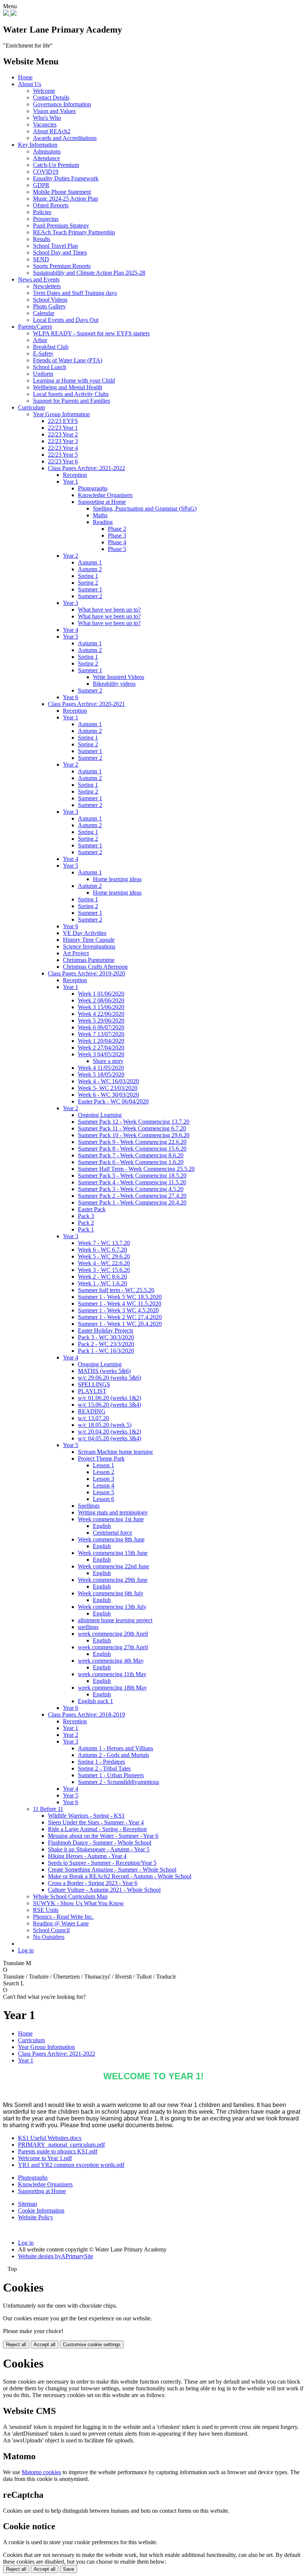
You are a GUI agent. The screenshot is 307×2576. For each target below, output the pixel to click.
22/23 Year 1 (63, 428)
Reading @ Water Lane (61, 1923)
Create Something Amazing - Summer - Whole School (112, 1869)
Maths (100, 515)
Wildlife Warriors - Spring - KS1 (86, 1816)
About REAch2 (52, 131)
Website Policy (36, 2217)
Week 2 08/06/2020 (101, 1000)
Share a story (108, 1061)
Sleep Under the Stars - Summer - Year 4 (96, 1822)
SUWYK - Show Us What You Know (78, 1903)
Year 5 (71, 637)
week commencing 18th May (112, 1688)
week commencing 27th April (113, 1647)
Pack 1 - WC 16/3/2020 (106, 1351)
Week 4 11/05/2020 (101, 1068)
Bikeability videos (114, 684)
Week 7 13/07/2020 (101, 1034)
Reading (103, 522)
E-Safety (43, 354)
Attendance (46, 158)
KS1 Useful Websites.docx (50, 2138)
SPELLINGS (94, 1384)
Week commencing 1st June (111, 1519)
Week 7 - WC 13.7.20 (104, 1243)
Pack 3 (86, 1216)
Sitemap (28, 2204)
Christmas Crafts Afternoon (95, 967)
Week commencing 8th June (111, 1539)
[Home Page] (7, 14)
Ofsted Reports (51, 205)
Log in (26, 1950)
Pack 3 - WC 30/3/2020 (106, 1337)
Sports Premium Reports (62, 266)
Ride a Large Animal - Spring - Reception (97, 1829)
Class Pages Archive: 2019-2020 (86, 973)
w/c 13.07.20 (93, 1418)
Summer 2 (90, 596)
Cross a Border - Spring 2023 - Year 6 (93, 1883)
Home (25, 77)
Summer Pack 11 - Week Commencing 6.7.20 (132, 1128)
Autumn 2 (90, 569)
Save (69, 2569)
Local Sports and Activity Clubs (71, 394)
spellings (88, 1627)
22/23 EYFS (63, 421)
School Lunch (50, 367)
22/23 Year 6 (63, 461)
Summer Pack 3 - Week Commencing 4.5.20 (131, 1189)
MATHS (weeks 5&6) (104, 1371)
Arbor (40, 340)
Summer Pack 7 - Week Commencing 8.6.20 (131, 1155)
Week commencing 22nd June (113, 1566)
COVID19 (46, 172)
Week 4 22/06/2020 (101, 1014)
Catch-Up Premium (56, 165)
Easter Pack (92, 1209)
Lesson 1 (104, 1465)
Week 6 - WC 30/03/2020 (108, 1095)
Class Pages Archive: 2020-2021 (86, 704)
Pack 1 (86, 1229)
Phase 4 (117, 542)
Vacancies (45, 124)
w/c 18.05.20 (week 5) (105, 1425)
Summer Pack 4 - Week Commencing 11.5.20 (132, 1182)
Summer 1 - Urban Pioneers (111, 1775)
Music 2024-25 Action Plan (66, 199)
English (102, 1526)
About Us (30, 84)
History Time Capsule (89, 940)
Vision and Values (54, 111)
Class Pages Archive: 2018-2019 (86, 1715)
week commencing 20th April (113, 1634)
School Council (51, 1930)
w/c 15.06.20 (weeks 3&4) (110, 1405)
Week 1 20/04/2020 (101, 1041)
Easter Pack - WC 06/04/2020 (113, 1101)
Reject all (16, 2344)
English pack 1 (95, 1701)
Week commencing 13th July (112, 1607)
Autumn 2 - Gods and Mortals (113, 1755)
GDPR (41, 185)
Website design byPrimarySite (56, 2256)
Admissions (47, 151)
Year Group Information (61, 414)
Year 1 (71, 482)
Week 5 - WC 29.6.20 (104, 1256)
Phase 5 (117, 549)
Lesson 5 (104, 1492)
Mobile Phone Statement (62, 192)
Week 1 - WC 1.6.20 (102, 1283)
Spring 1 (88, 576)
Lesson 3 (104, 1479)
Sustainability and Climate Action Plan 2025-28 (89, 273)
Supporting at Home (102, 502)
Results (42, 239)
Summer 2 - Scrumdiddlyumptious (118, 1782)
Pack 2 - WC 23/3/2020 (106, 1344)
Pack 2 (86, 1223)
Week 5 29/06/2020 (101, 1021)
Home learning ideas (117, 879)
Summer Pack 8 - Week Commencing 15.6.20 (132, 1149)
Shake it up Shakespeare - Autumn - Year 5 (99, 1849)
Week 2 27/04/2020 (101, 1048)
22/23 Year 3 (63, 441)
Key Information (38, 145)
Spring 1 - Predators (101, 1762)
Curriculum (31, 407)
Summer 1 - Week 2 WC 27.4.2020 (120, 1317)
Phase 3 (117, 535)
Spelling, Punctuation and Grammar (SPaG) (145, 508)
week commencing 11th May (112, 1674)
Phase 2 (117, 529)
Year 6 (71, 697)
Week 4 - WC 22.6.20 (104, 1263)
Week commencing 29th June (113, 1580)
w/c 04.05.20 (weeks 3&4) (110, 1438)
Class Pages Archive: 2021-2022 (86, 468)
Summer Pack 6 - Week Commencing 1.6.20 (131, 1162)
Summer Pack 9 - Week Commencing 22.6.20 (132, 1142)
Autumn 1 (90, 562)
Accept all (45, 2344)
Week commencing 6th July (111, 1593)
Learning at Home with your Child (74, 380)
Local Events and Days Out (66, 320)
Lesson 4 (104, 1485)
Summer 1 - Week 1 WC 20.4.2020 (120, 1324)
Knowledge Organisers (105, 495)
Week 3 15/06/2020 (101, 1007)
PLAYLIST (92, 1391)
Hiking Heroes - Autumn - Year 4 (87, 1856)
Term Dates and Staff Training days (75, 293)
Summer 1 (90, 589)
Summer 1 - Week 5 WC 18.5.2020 (120, 1297)
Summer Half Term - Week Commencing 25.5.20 (136, 1169)
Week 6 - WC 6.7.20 (102, 1250)
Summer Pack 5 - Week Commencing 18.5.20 (132, 1176)
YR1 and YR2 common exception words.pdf (71, 2165)
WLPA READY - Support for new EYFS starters (91, 333)
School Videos (50, 300)
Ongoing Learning (100, 1115)
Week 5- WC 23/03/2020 (108, 1088)
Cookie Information (41, 2210)
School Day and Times (60, 252)
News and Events (39, 279)
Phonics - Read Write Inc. (63, 1917)
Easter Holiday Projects (106, 1330)
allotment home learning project (115, 1620)
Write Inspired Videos (118, 677)
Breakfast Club (51, 347)
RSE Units (46, 1910)
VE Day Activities (85, 933)
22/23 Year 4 (63, 448)
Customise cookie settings (92, 2344)
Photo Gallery (49, 306)
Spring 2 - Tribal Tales (104, 1768)
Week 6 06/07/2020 (101, 1027)
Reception (75, 475)
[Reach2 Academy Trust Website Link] (13, 14)
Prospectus (46, 219)
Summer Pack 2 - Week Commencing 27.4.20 (132, 1196)
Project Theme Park (101, 1458)
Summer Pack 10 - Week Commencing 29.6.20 (134, 1135)
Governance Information (62, 104)
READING (92, 1411)
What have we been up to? (109, 610)
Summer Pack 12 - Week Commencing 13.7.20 (134, 1122)
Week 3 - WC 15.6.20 (104, 1270)
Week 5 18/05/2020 (101, 1074)
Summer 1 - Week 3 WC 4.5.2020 (118, 1310)
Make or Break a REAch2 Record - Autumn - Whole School (120, 1876)
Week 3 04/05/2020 (101, 1054)
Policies (42, 212)
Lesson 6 (104, 1499)
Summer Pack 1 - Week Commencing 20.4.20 (132, 1202)
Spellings (89, 1506)
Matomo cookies (41, 2472)
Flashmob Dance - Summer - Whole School (100, 1843)
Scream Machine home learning (115, 1452)
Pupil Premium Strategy (61, 226)
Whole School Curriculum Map (70, 1896)
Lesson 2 (104, 1472)
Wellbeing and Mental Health (68, 387)
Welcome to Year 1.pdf (45, 2158)
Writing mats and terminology (113, 1512)
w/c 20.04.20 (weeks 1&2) (110, 1432)
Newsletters (47, 286)
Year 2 (71, 556)
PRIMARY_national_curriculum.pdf (61, 2145)
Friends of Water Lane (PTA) (68, 360)
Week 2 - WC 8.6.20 (102, 1277)
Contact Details (51, 98)
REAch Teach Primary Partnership (74, 232)
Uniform (43, 374)
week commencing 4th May (111, 1661)
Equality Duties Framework (66, 178)
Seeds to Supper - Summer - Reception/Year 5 (102, 1863)
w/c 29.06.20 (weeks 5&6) (110, 1378)
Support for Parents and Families (72, 401)
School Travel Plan (55, 246)
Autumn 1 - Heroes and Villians (115, 1748)
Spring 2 (88, 583)
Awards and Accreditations (65, 138)
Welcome (44, 91)
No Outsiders (49, 1937)
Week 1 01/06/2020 (101, 994)
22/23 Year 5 (63, 455)
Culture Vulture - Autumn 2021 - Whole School (104, 1890)
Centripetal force (113, 1533)
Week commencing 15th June (113, 1553)
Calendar (44, 313)
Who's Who (47, 118)
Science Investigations (89, 946)
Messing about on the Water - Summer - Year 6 (103, 1836)
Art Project (76, 953)
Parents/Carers (35, 327)
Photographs (93, 488)
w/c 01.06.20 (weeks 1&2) (110, 1398)
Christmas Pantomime (89, 960)
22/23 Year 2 (63, 434)
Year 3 (71, 603)
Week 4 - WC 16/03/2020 (108, 1081)
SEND (41, 259)
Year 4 (71, 630)
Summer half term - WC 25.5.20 (116, 1290)
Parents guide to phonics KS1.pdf (58, 2151)
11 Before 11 (48, 1809)
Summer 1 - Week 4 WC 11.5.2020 (120, 1304)
